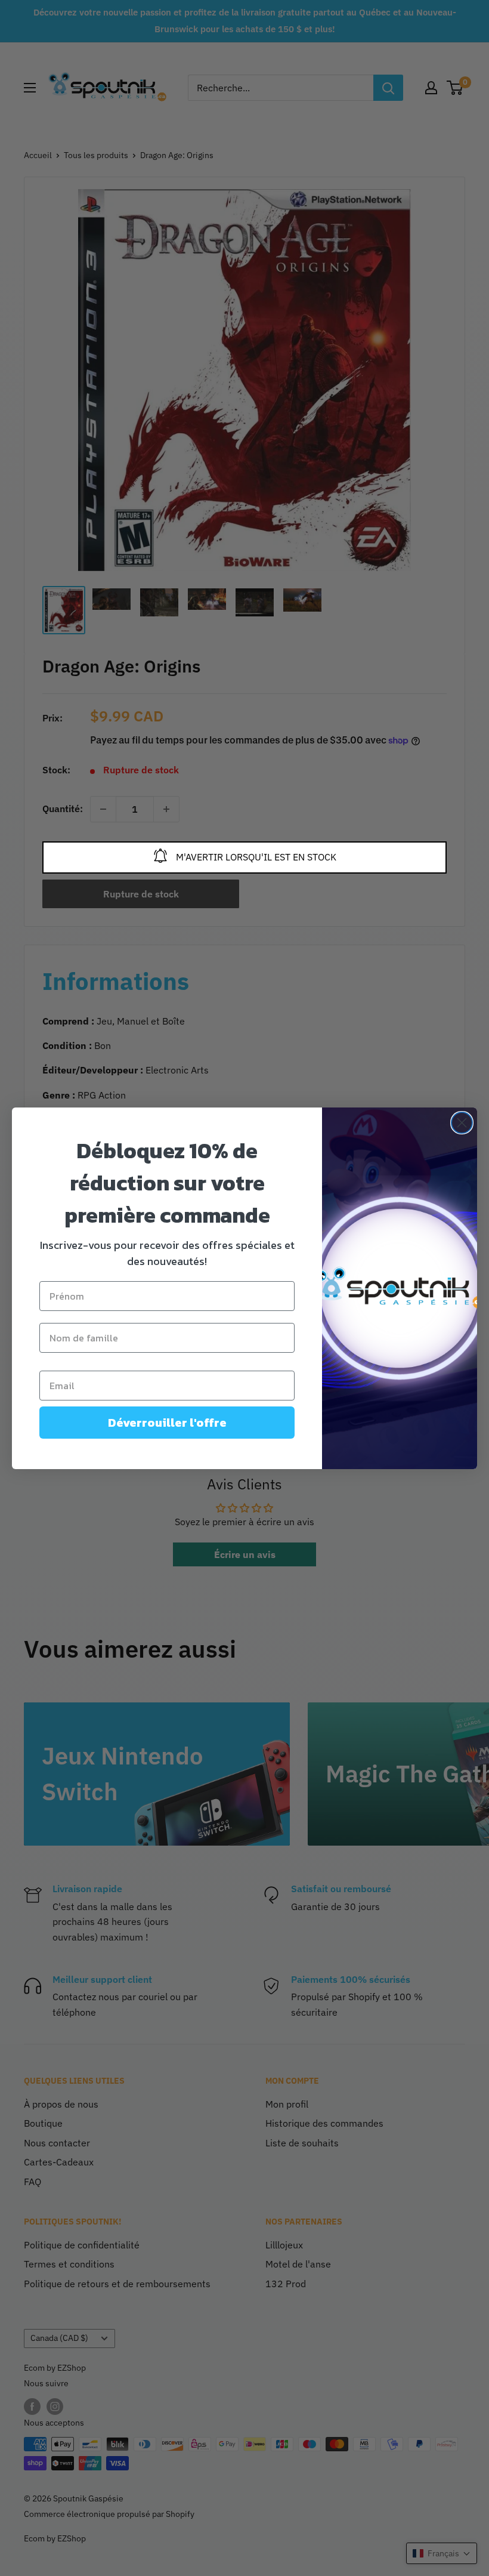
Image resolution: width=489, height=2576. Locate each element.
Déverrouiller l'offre (167, 1423)
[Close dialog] (462, 1123)
